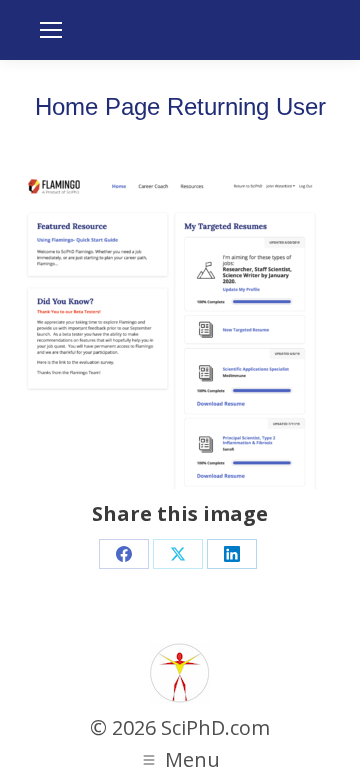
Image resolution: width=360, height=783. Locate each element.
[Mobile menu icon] (51, 30)
